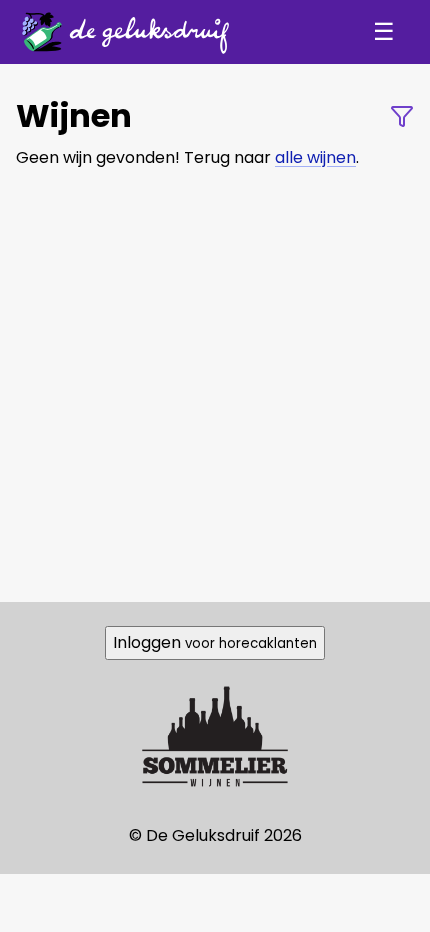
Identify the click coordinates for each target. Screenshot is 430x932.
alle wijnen (315, 157)
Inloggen (215, 642)
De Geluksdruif (120, 31)
